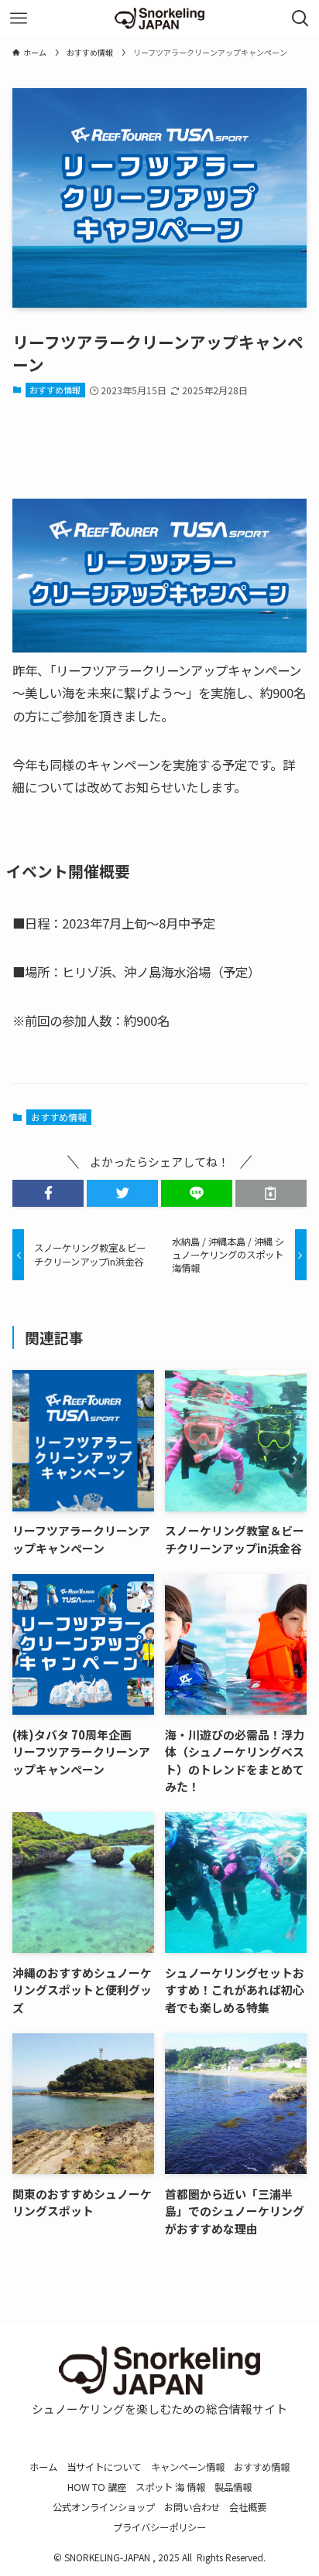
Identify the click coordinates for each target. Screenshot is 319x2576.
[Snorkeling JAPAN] (159, 19)
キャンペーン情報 (188, 2467)
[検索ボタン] (300, 19)
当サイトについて (104, 2467)
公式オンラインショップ (104, 2507)
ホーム (43, 2467)
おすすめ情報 (55, 390)
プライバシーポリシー (159, 2527)
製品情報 (233, 2487)
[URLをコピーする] (271, 1193)
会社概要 (248, 2507)
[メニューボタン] (19, 19)
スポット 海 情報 (170, 2487)
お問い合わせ (192, 2507)
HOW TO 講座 (97, 2487)
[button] (48, 1193)
